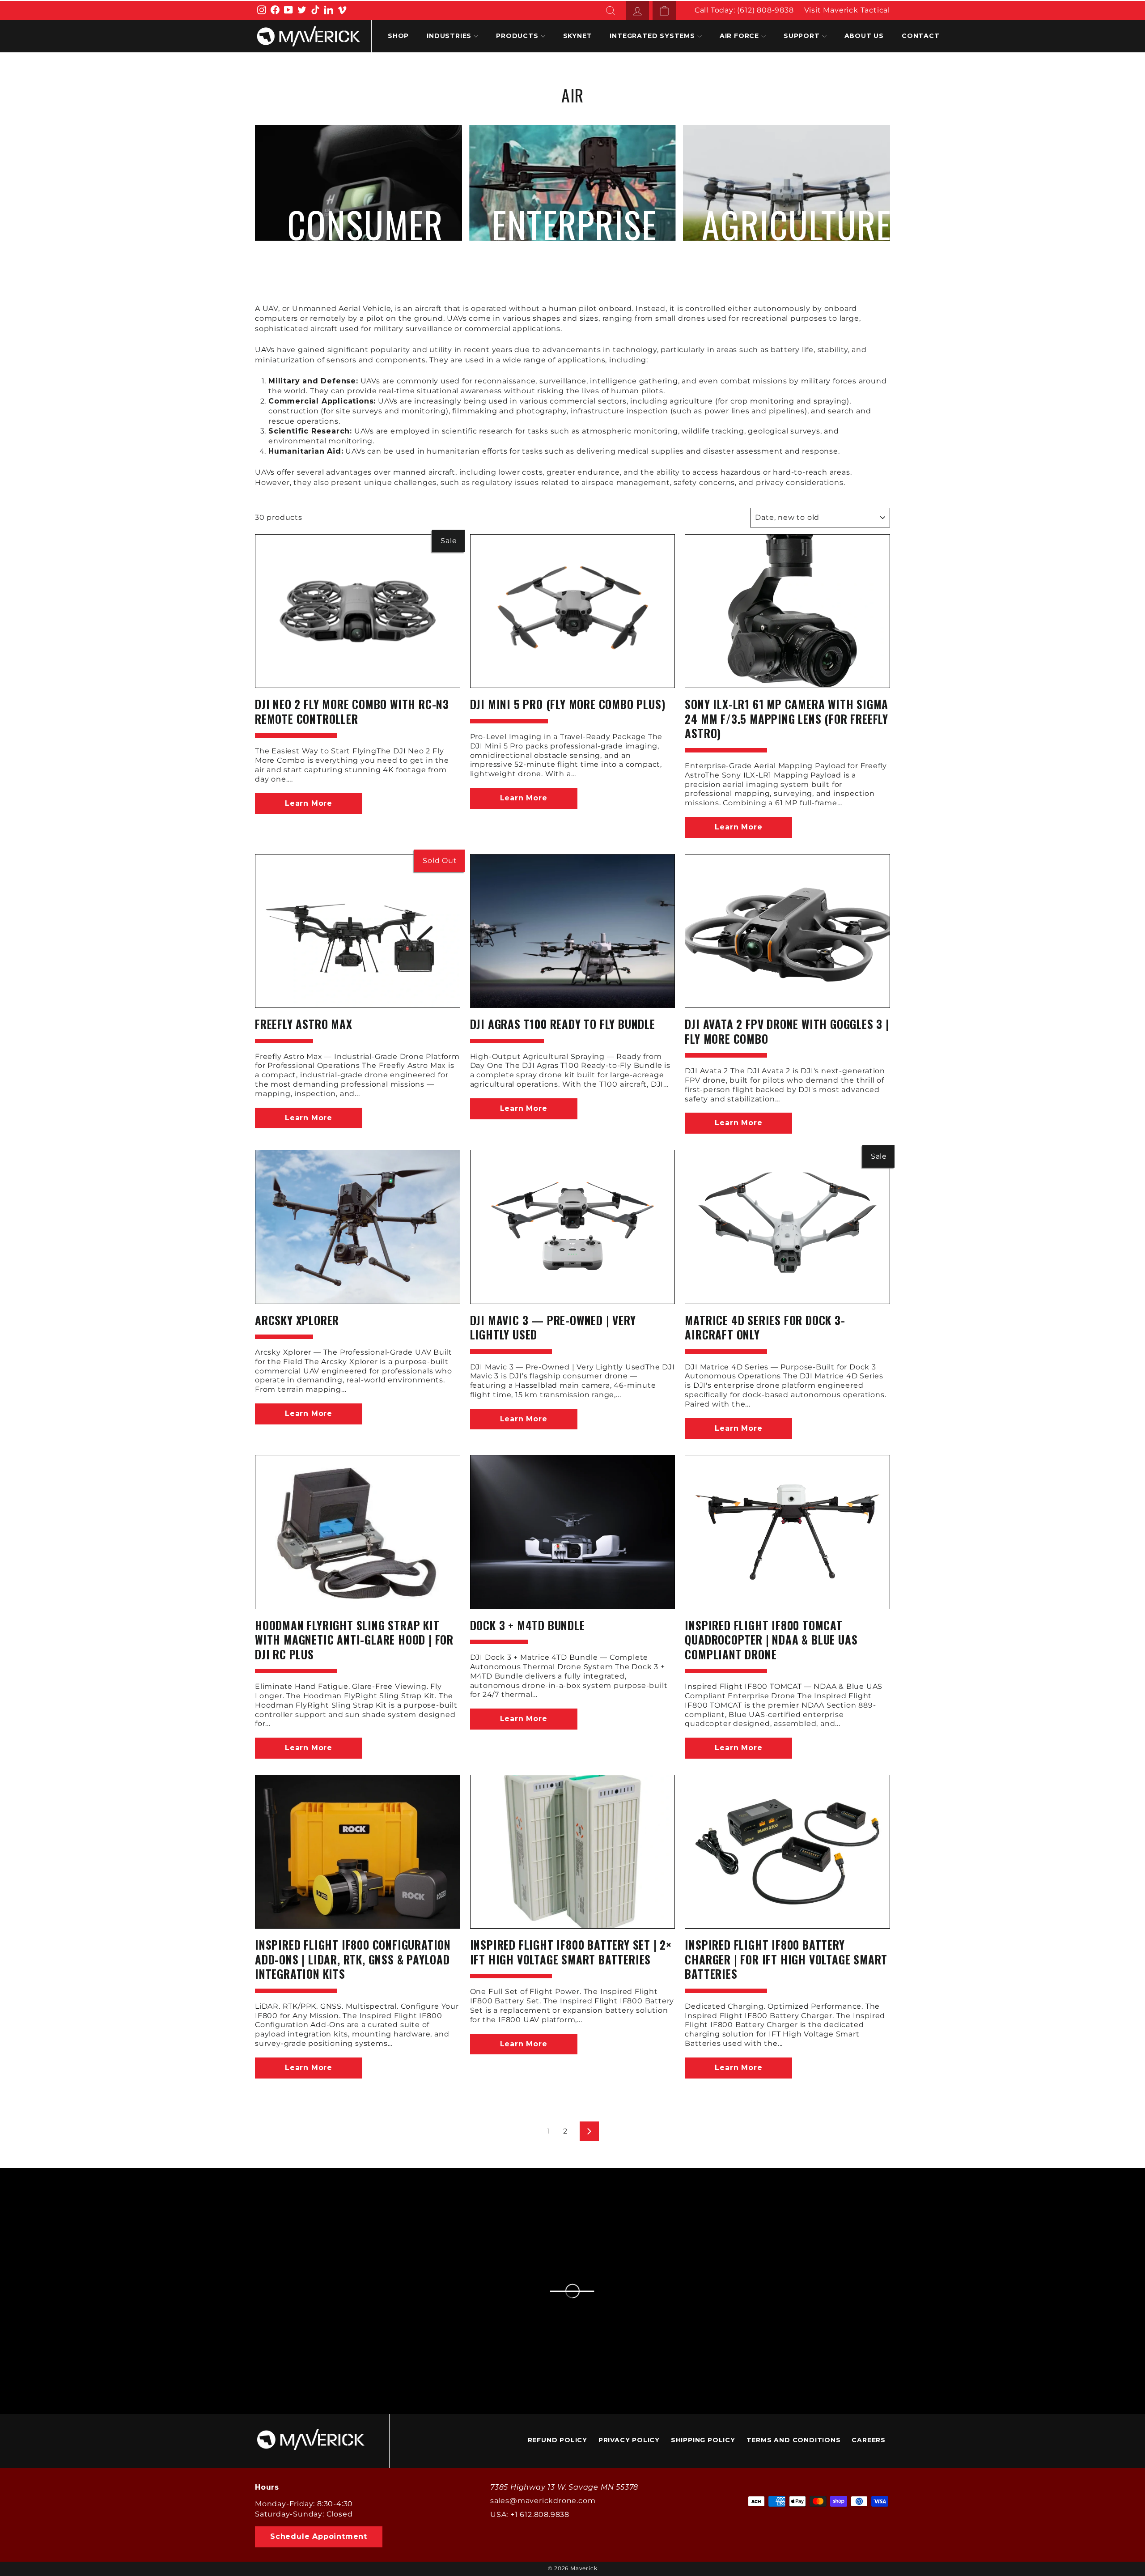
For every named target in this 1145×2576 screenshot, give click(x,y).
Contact (921, 36)
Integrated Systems (652, 36)
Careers (869, 2440)
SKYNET (578, 36)
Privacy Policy (629, 2440)
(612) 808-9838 (765, 10)
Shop (398, 36)
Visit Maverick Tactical (847, 10)
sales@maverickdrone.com (543, 2501)
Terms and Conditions (794, 2440)
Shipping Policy (703, 2440)
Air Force (739, 36)
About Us (864, 36)
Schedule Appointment (319, 2536)
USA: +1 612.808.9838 (530, 2514)
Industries (449, 36)
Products (517, 36)
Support (802, 36)
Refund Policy (558, 2440)
